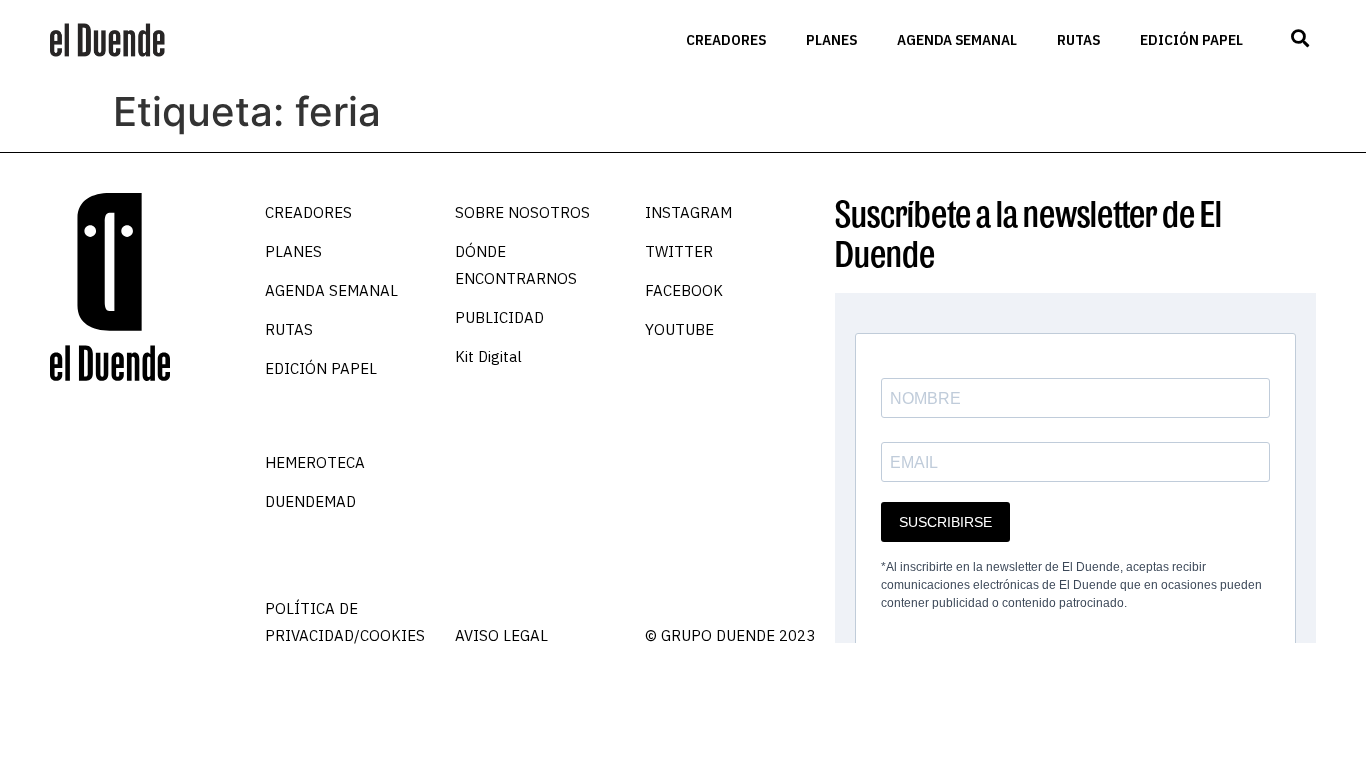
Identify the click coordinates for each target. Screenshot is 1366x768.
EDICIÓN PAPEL (1191, 39)
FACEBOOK (684, 290)
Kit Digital (488, 356)
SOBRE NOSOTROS (522, 212)
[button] (1299, 38)
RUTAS (1078, 39)
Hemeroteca (315, 462)
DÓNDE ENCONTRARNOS (516, 265)
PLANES (831, 39)
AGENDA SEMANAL (957, 39)
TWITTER (679, 251)
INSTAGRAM (688, 212)
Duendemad (310, 501)
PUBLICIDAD (499, 317)
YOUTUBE (679, 329)
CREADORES (726, 39)
